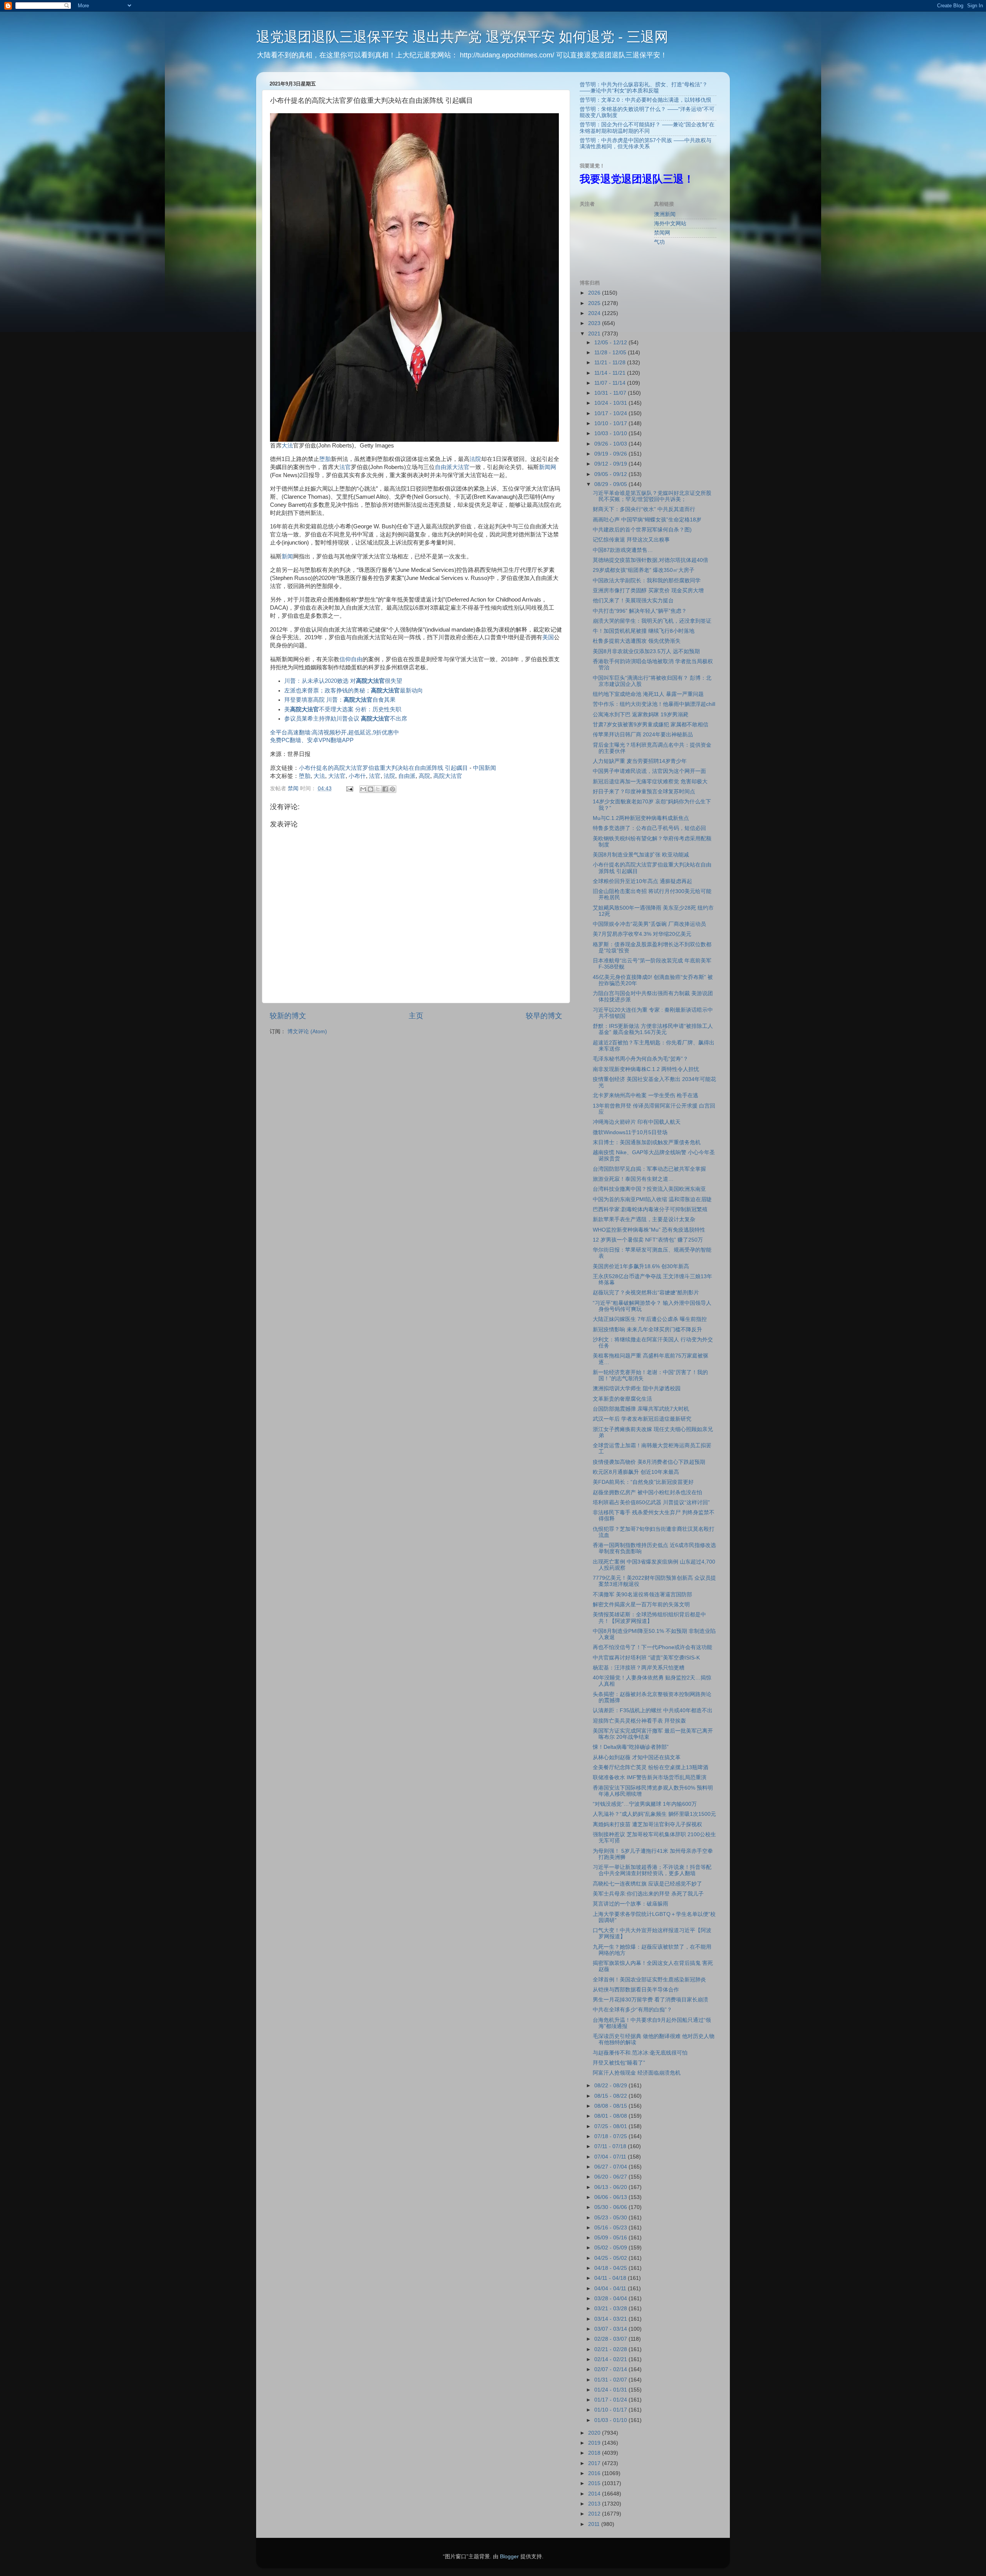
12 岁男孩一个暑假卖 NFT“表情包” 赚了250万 (648, 1240)
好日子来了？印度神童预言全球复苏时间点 (644, 792)
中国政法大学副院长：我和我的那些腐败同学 (647, 581)
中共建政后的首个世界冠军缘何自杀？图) (642, 530)
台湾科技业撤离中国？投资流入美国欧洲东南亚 (649, 1189)
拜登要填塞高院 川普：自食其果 (340, 700)
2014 (595, 2494)
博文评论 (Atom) (307, 1032)
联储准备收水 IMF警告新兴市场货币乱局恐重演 (650, 1777)
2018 (595, 2453)
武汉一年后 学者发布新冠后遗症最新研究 (642, 1419)
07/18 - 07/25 (611, 2136)
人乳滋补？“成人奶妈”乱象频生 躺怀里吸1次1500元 (654, 1814)
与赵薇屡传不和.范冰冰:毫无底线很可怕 (640, 2053)
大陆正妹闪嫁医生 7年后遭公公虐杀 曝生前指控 (650, 1319)
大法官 (461, 467)
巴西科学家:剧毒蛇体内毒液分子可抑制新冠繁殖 (650, 1209)
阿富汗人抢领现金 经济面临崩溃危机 (637, 2073)
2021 (595, 334)
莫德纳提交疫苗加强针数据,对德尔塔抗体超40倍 (651, 560)
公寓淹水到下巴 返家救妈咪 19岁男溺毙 (641, 715)
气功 (659, 242)
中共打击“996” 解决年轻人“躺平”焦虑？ (640, 611)
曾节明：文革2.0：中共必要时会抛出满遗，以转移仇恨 (646, 100)
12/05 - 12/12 (611, 343)
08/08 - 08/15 (611, 2106)
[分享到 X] (378, 789)
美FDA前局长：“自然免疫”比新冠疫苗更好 (643, 1482)
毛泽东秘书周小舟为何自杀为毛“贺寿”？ (641, 1059)
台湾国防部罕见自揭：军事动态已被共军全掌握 (649, 1169)
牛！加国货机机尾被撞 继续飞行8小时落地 (644, 631)
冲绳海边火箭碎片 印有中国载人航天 (637, 1122)
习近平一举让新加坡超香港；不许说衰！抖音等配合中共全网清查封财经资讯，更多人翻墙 (652, 1870)
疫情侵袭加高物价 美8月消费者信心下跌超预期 (649, 1462)
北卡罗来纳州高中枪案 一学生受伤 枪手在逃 (646, 1095)
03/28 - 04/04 (611, 2299)
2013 (595, 2504)
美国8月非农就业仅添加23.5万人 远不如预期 (646, 651)
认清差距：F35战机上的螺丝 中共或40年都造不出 (653, 1710)
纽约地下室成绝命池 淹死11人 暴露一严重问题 (648, 694)
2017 (595, 2463)
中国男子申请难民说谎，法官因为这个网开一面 (649, 771)
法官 (345, 467)
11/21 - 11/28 (611, 363)
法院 (475, 459)
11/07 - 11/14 (611, 383)
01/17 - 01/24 (611, 2400)
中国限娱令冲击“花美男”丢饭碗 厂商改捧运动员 (649, 924)
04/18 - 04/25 (611, 2268)
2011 (595, 2524)
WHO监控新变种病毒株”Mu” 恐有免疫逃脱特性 (649, 1230)
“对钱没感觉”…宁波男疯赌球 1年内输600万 (645, 1804)
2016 (595, 2473)
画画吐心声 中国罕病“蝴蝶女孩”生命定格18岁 (647, 520)
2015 (595, 2483)
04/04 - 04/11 (611, 2289)
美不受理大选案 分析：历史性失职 (343, 709)
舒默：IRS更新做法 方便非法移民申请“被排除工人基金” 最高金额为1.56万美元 (653, 1029)
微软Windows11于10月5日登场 (630, 1132)
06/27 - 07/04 (611, 2167)
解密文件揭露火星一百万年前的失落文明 (641, 1605)
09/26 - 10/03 (611, 444)
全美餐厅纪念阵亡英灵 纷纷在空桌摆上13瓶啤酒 (651, 1767)
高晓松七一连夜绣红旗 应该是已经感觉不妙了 (647, 1884)
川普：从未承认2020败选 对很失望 (343, 681)
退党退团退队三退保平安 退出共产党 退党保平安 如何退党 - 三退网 (462, 37)
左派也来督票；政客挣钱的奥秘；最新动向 (354, 691)
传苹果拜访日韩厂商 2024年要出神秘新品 (643, 735)
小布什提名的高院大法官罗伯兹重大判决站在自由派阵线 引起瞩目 (383, 768)
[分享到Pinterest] (392, 789)
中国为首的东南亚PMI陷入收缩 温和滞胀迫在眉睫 (652, 1199)
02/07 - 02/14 (611, 2369)
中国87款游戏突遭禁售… (623, 550)
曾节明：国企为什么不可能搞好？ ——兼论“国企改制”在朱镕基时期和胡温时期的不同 (647, 128)
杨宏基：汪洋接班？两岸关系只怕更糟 (639, 1668)
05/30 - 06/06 (611, 2207)
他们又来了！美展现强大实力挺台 (633, 601)
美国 (548, 637)
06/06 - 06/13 (611, 2197)
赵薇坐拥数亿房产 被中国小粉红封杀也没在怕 (647, 1492)
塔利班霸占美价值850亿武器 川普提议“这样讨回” (651, 1503)
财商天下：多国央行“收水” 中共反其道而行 (644, 509)
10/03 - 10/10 (611, 433)
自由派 (444, 467)
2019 (595, 2443)
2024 (595, 313)
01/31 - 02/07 (611, 2380)
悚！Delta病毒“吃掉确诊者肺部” (631, 1747)
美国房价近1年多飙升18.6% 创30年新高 (641, 1266)
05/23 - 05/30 (611, 2218)
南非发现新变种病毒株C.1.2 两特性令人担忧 (646, 1069)
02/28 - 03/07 (611, 2339)
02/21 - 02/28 (611, 2349)
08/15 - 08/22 (611, 2096)
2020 (595, 2433)
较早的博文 (544, 1016)
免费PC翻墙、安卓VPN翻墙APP (312, 740)
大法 (287, 446)
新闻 (287, 556)
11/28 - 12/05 (611, 353)
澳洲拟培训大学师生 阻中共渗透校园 (637, 1389)
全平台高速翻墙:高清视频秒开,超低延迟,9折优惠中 (335, 732)
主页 (416, 1016)
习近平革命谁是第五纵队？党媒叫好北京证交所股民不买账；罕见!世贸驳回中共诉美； (652, 496)
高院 (424, 776)
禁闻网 (662, 233)
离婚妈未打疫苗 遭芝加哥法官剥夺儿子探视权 (647, 1824)
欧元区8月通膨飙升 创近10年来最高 (636, 1472)
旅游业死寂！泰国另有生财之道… (633, 1179)
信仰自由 (351, 659)
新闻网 (547, 467)
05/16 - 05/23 (611, 2228)
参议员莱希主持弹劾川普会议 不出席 (346, 719)
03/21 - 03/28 (611, 2309)
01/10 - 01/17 (611, 2410)
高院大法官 (448, 776)
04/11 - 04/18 (611, 2278)
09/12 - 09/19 (611, 464)
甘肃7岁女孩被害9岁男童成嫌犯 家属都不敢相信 (651, 725)
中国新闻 (485, 768)
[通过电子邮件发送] (363, 789)
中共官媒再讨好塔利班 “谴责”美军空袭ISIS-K (646, 1658)
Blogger (509, 2557)
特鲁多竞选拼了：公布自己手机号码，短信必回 (649, 828)
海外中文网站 (670, 224)
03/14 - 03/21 (611, 2319)
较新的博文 (288, 1016)
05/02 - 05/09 (611, 2248)
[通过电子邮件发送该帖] (349, 789)
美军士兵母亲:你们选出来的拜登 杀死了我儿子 (648, 1894)
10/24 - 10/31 (611, 403)
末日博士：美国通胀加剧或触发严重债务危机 (647, 1142)
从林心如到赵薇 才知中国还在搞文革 (637, 1757)
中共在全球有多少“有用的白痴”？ (632, 2010)
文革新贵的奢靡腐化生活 (622, 1399)
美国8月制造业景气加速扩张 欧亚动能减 (641, 855)
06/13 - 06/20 (611, 2187)
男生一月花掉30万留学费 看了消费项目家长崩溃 (651, 2000)
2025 (595, 303)
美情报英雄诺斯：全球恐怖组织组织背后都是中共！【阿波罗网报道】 (649, 1618)
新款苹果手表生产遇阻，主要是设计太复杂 (644, 1219)
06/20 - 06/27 (611, 2177)
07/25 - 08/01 (611, 2126)
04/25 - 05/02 (611, 2258)
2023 (595, 323)
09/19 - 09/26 (611, 454)
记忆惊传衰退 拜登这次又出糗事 (631, 540)
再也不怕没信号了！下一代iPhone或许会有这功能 (652, 1647)
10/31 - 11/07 (611, 393)
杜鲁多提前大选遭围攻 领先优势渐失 (637, 641)
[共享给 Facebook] (385, 789)
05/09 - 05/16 (611, 2238)
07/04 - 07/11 (611, 2157)
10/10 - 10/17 (611, 423)
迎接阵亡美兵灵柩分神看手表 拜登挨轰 (639, 1721)
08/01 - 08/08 (611, 2116)
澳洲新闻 (665, 214)
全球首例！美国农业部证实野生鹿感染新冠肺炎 (649, 1980)
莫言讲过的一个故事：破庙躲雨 (631, 1904)
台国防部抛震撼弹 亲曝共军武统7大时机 (641, 1409)
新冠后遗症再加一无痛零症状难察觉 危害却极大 (650, 782)
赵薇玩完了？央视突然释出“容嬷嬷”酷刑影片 (646, 1293)
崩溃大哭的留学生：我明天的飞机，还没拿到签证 (652, 621)
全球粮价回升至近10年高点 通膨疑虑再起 (642, 881)
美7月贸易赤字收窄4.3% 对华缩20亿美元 (642, 934)
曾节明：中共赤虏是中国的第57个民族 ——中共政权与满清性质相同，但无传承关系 (646, 143)
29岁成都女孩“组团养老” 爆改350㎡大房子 (644, 570)
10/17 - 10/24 (611, 413)
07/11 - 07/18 (611, 2146)
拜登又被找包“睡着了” (619, 2063)
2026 (595, 293)
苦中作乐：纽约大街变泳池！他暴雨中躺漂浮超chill (654, 704)
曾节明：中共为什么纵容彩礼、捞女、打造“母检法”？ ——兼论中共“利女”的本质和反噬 (644, 88)
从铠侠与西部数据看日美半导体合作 (636, 1990)
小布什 (357, 776)
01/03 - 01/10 (611, 2420)
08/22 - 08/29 (611, 2086)
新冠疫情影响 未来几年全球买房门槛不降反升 (647, 1330)
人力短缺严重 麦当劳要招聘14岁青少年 (640, 761)
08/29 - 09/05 (611, 484)
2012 (595, 2514)
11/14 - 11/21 (611, 373)
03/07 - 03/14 (611, 2329)
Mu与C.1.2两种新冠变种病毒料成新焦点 (641, 818)
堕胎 (325, 459)
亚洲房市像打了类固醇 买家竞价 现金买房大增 (648, 591)
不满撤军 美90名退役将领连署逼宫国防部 (642, 1595)
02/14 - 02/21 (611, 2359)
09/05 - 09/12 (611, 474)
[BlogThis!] (371, 789)
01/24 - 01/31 (611, 2390)
